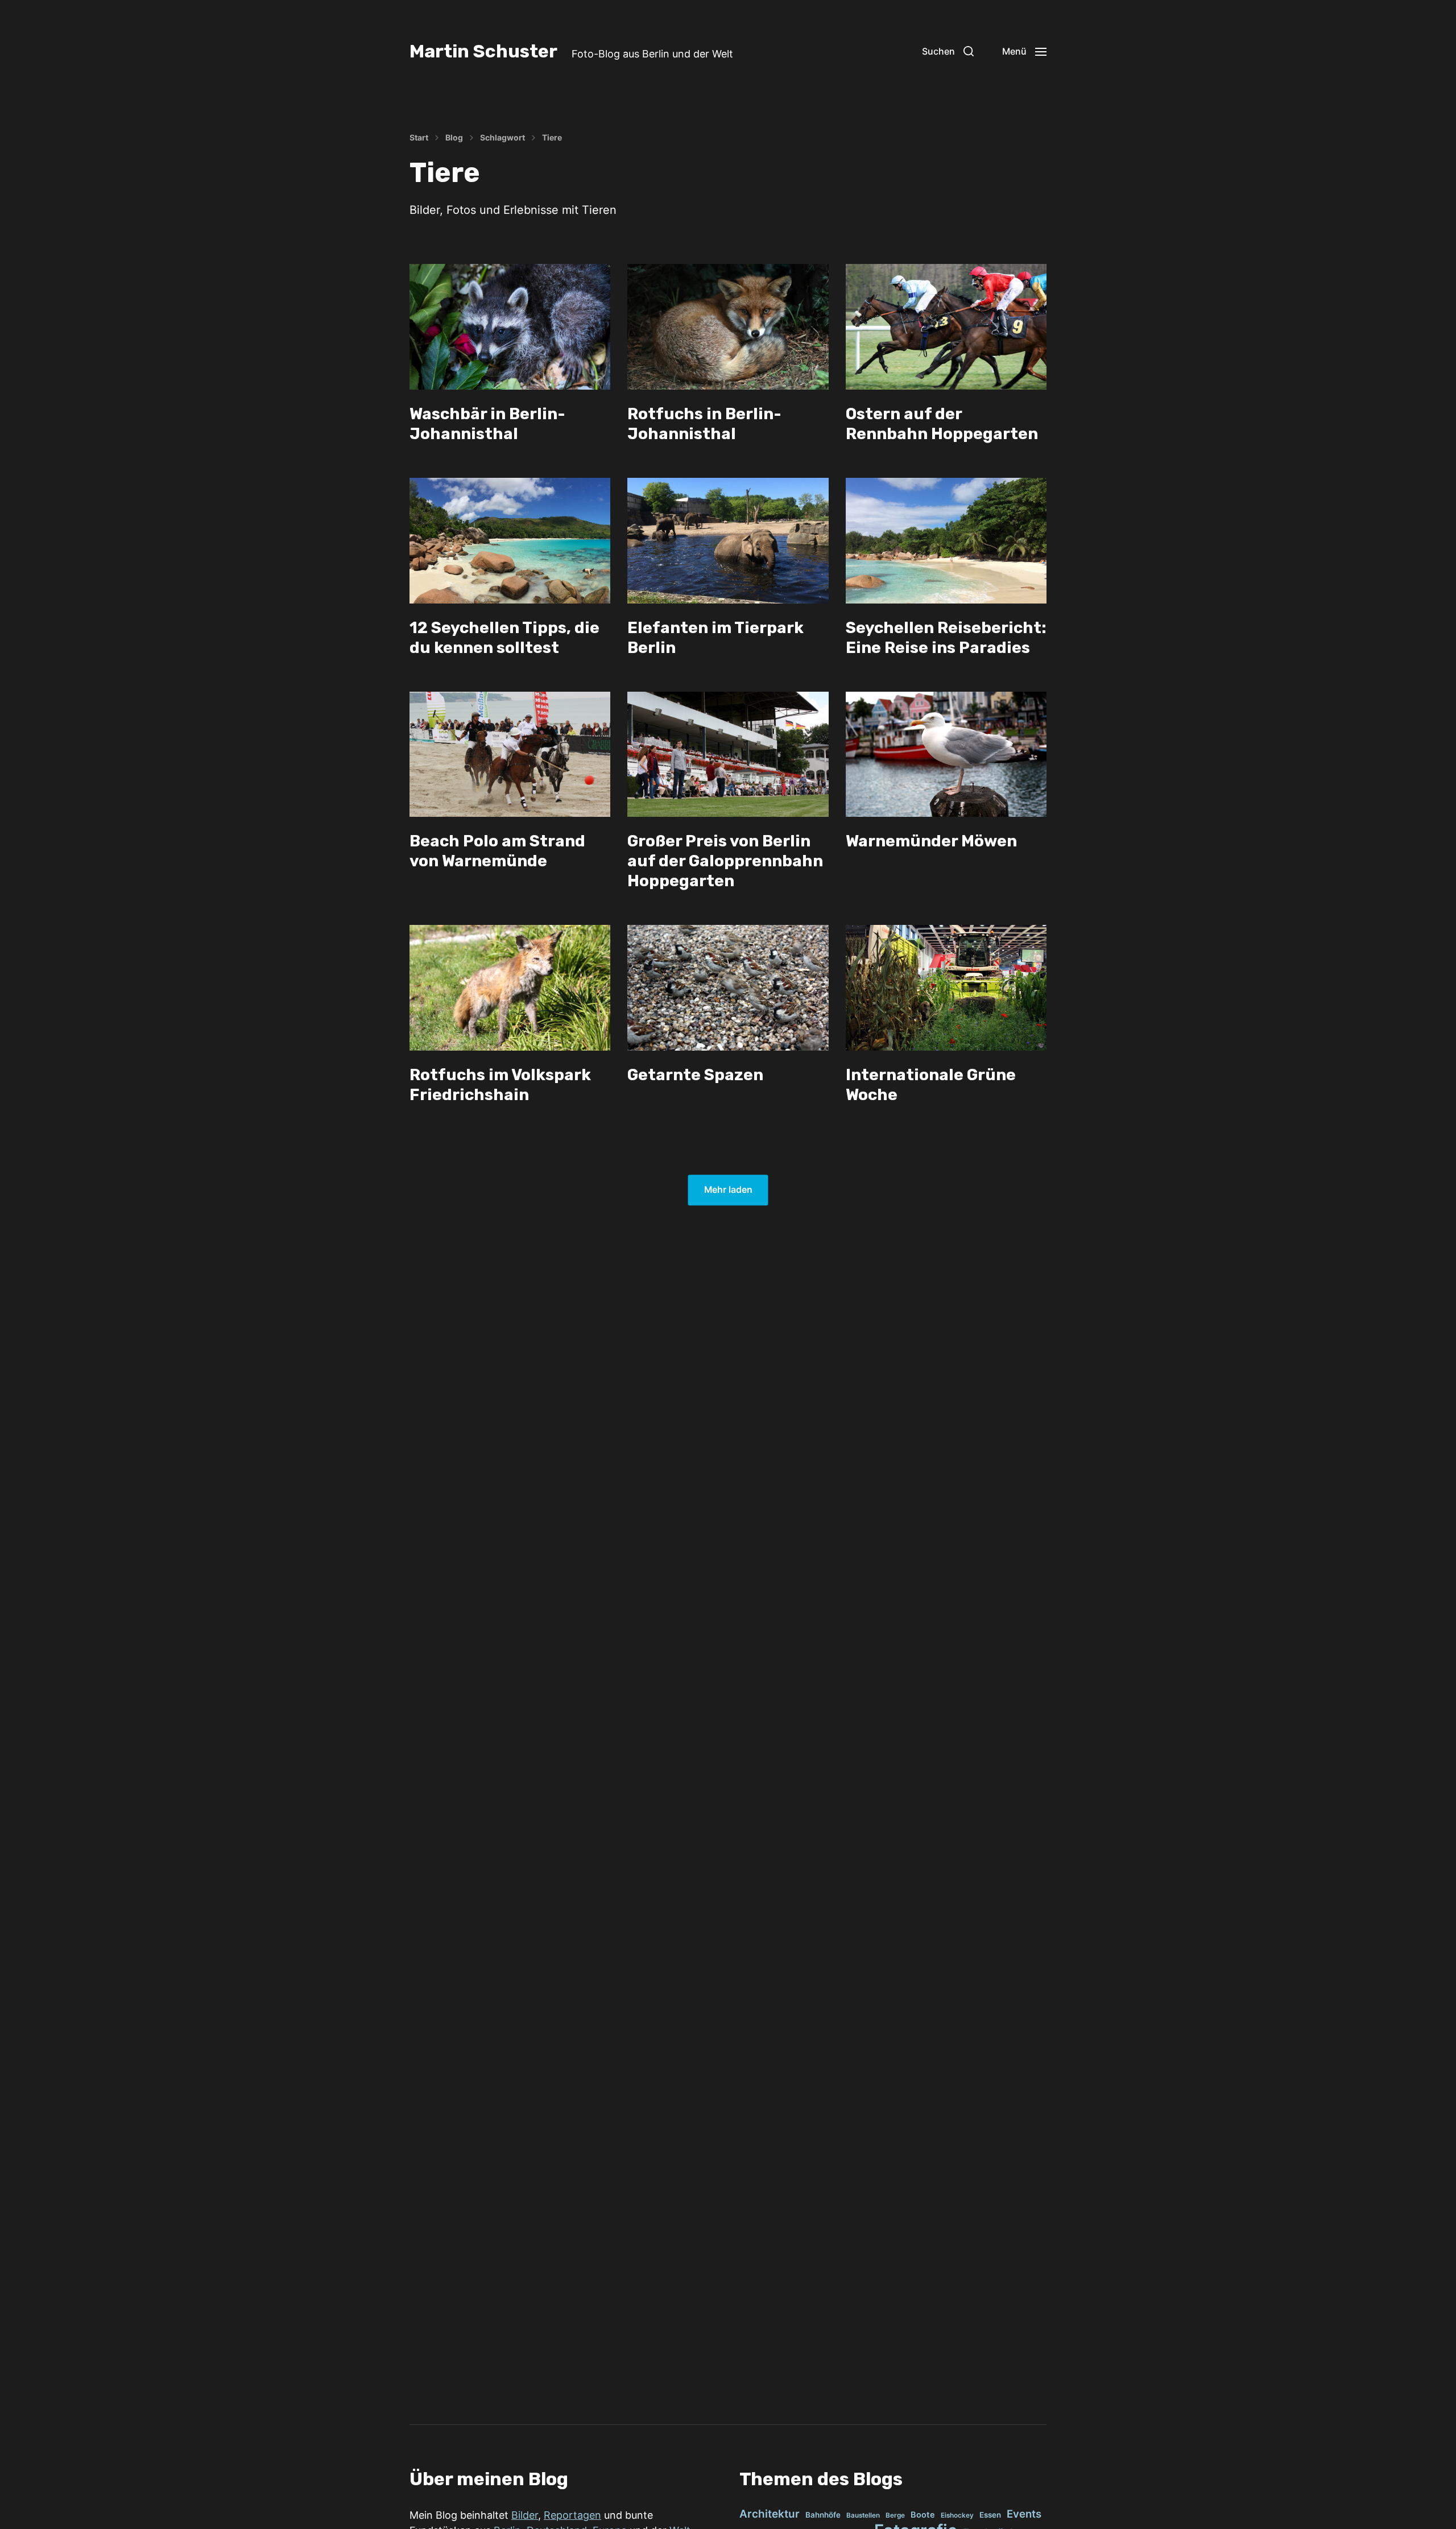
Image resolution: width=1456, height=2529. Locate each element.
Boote (923, 2515)
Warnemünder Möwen (931, 841)
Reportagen (572, 2515)
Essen (990, 2515)
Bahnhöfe (823, 2515)
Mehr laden (728, 1190)
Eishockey (957, 2515)
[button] (948, 51)
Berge (895, 2515)
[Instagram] (877, 51)
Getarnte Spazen (695, 1075)
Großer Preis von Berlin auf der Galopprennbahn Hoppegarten (725, 861)
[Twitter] (902, 51)
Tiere (552, 138)
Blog (454, 138)
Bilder (525, 2515)
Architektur (770, 2514)
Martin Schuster (483, 51)
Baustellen (863, 2515)
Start (419, 138)
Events (1024, 2514)
